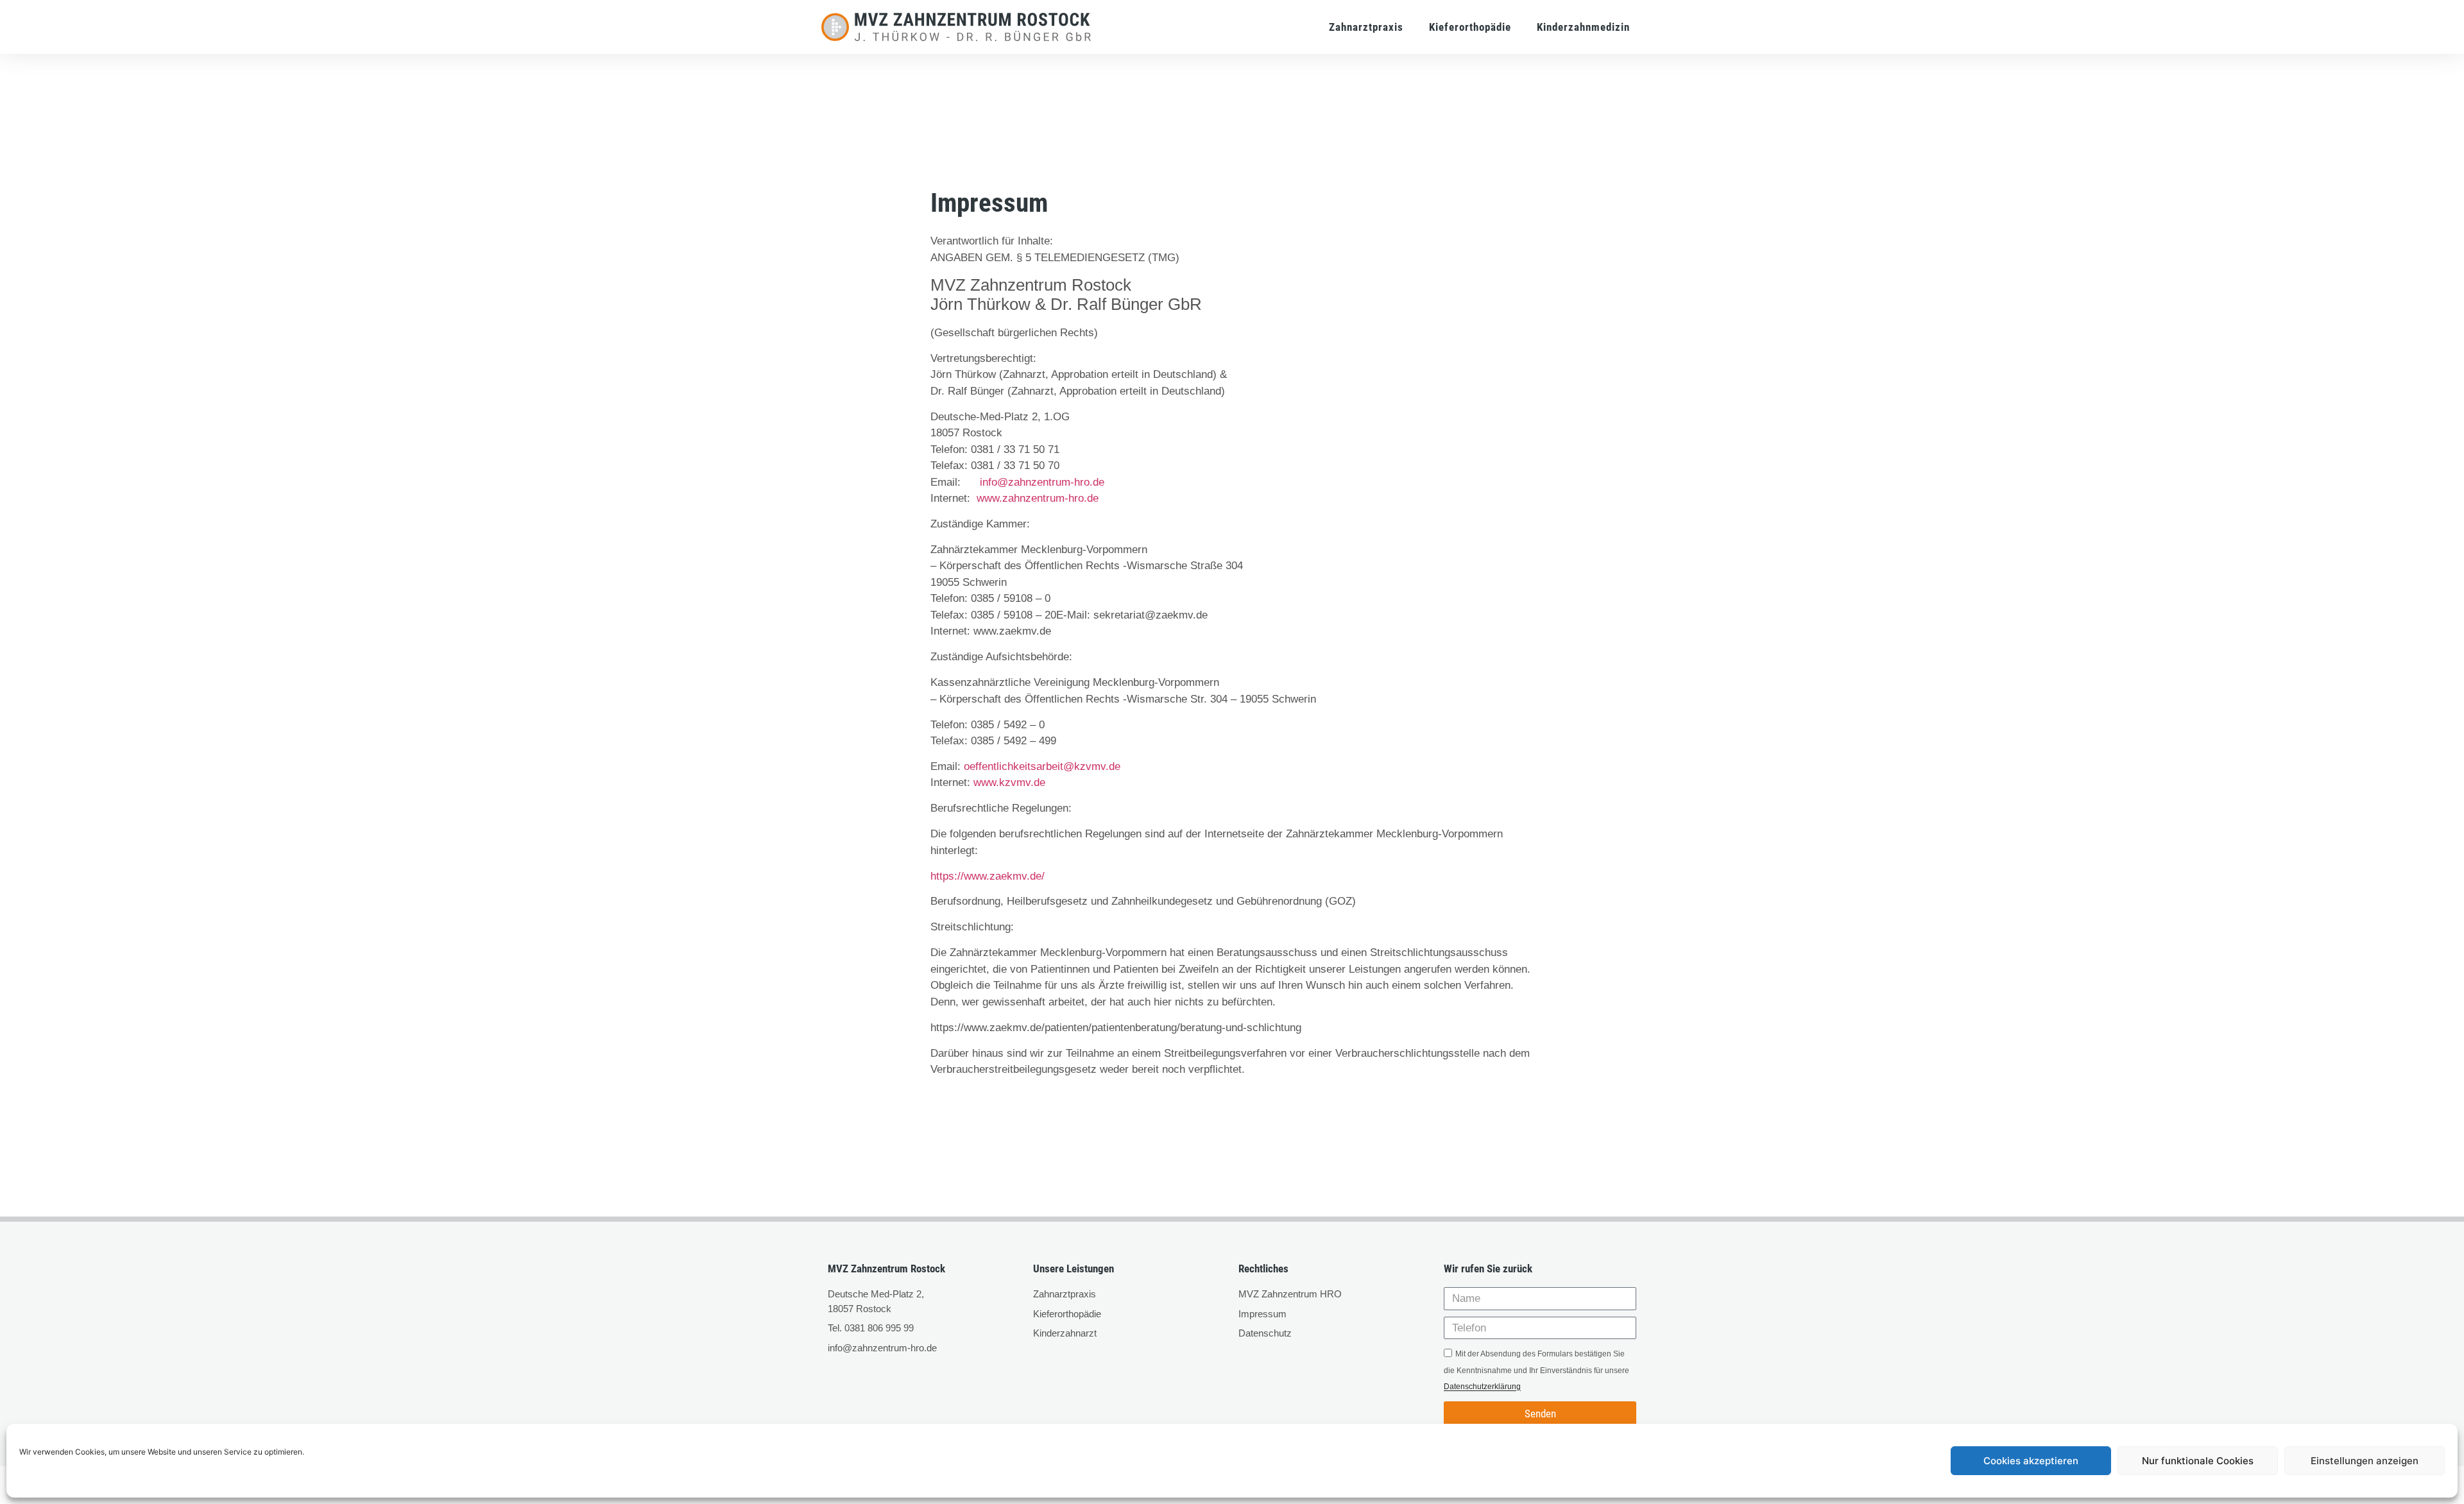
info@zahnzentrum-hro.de (1042, 482)
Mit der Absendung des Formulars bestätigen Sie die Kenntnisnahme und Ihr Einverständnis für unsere (1536, 1371)
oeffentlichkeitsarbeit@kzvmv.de (1042, 766)
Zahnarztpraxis (1366, 27)
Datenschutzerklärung (1482, 1387)
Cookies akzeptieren (2031, 1461)
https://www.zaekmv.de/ (988, 876)
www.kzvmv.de (1009, 782)
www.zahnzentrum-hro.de (1038, 498)
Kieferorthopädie (1470, 27)
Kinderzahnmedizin (1583, 27)
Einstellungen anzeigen (2365, 1461)
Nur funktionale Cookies (2198, 1461)
